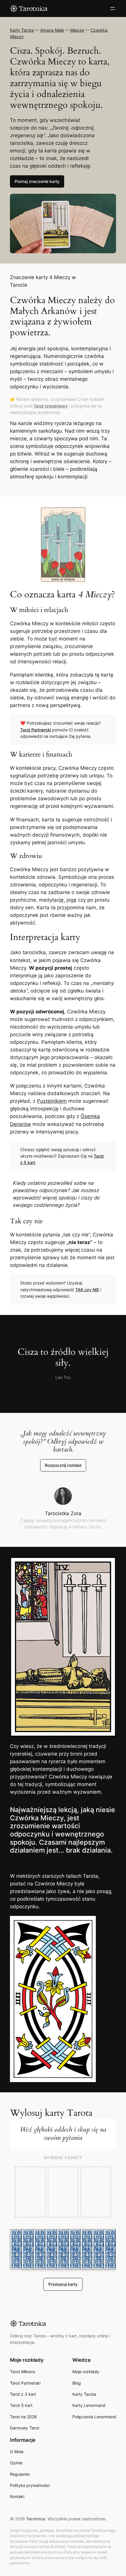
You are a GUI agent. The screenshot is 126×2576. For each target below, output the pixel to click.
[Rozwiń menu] (113, 9)
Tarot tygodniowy (51, 406)
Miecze (77, 30)
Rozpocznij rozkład (63, 1465)
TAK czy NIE (87, 1290)
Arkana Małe (52, 30)
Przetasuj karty (63, 2284)
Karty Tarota (22, 30)
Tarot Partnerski (36, 730)
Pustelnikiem (52, 1101)
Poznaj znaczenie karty (37, 181)
